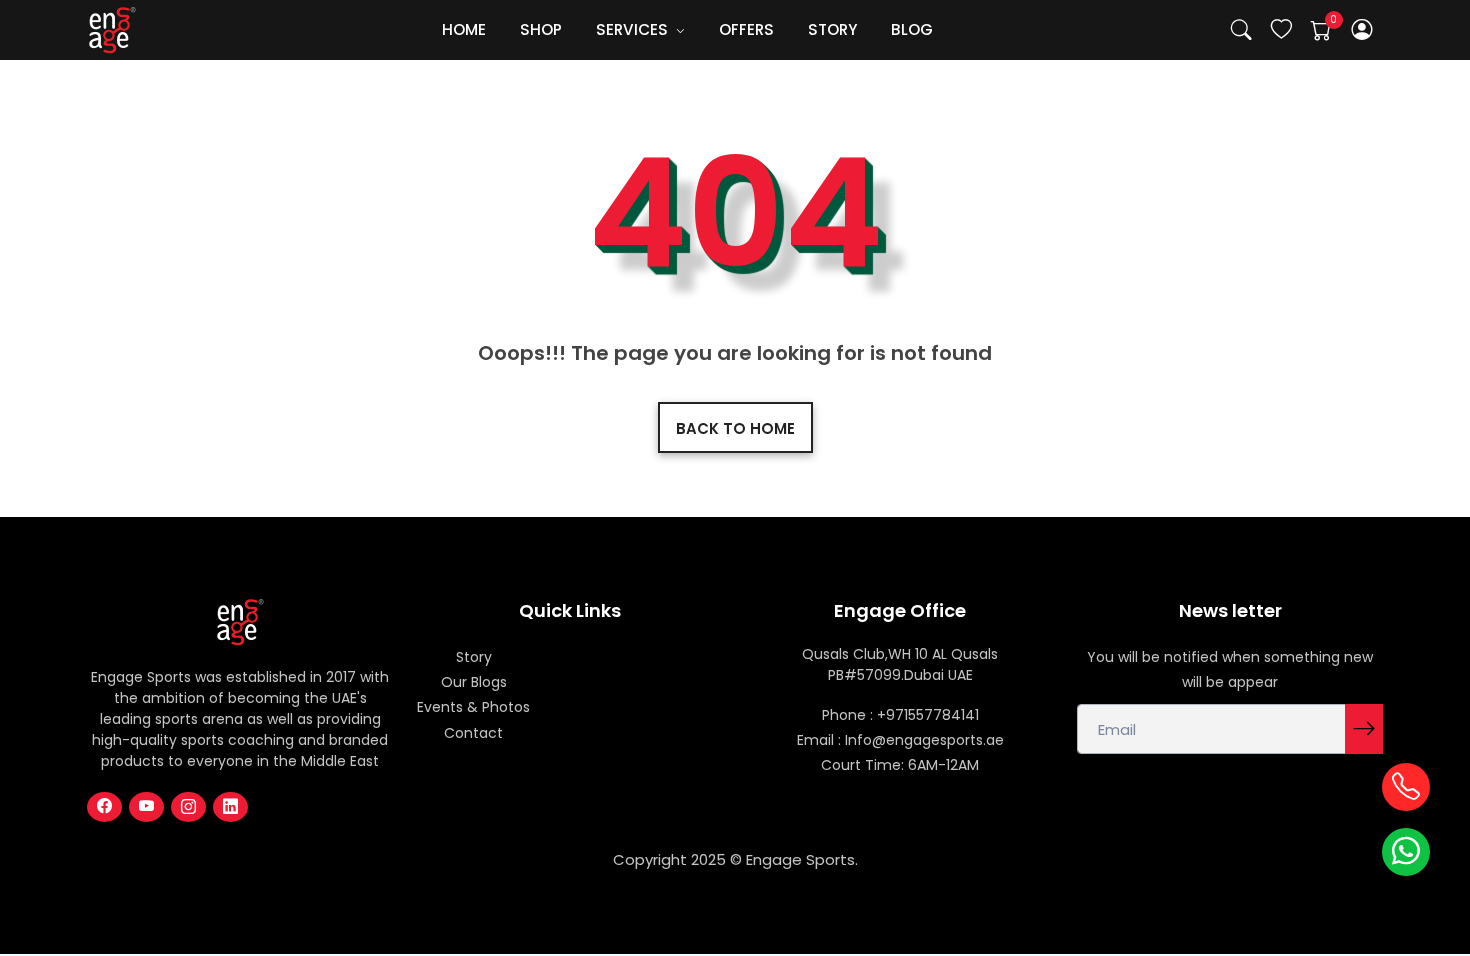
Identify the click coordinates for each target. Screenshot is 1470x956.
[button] (1362, 30)
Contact (473, 733)
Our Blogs (474, 682)
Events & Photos (473, 707)
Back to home (735, 428)
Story (474, 657)
